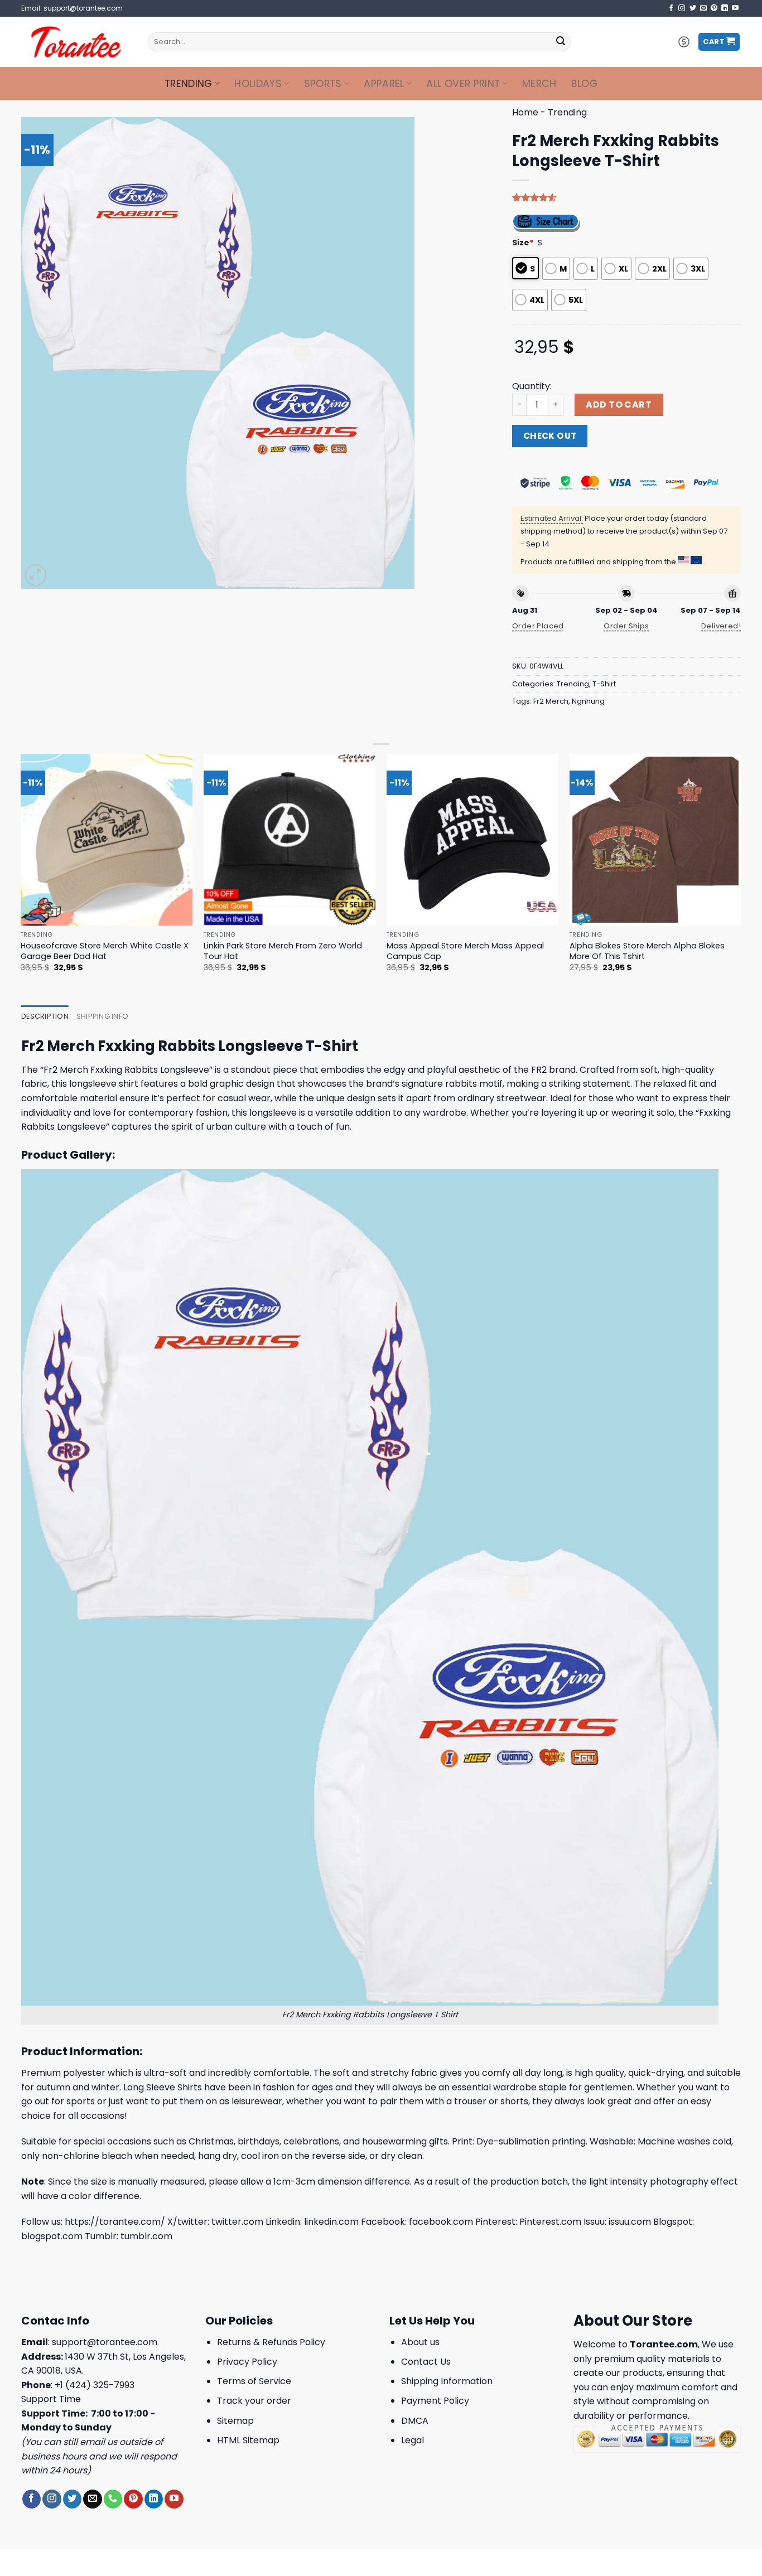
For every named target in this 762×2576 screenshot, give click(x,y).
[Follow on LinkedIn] (725, 8)
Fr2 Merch (551, 701)
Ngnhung (588, 701)
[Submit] (561, 42)
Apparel (384, 84)
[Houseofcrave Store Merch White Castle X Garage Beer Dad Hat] (107, 840)
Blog (584, 84)
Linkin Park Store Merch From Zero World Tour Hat (283, 951)
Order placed (538, 626)
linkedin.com (331, 2222)
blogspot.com (52, 2236)
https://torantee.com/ (115, 2222)
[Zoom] (36, 575)
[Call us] (113, 2499)
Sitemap (235, 2421)
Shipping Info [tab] (102, 1016)
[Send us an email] (703, 8)
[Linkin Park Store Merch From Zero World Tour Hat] (290, 840)
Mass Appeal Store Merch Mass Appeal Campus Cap (465, 951)
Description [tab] (45, 1016)
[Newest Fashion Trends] (76, 42)
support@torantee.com (105, 2342)
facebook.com (441, 2222)
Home (525, 112)
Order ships (626, 626)
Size (523, 243)
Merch (539, 84)
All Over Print (463, 84)
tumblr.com (146, 2236)
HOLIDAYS (258, 84)
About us (420, 2342)
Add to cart (619, 405)
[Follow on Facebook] (671, 8)
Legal (413, 2440)
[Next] (741, 873)
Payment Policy (435, 2401)
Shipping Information (447, 2381)
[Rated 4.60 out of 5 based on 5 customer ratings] (626, 197)
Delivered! (721, 626)
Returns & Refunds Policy (271, 2342)
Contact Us (426, 2362)
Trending (189, 84)
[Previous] (21, 873)
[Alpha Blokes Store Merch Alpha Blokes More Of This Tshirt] (656, 840)
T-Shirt (604, 684)
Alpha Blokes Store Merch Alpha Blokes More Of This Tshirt (647, 951)
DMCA (415, 2421)
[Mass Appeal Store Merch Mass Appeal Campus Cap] (473, 840)
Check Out (550, 436)
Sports (323, 84)
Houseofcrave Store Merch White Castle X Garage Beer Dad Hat (105, 951)
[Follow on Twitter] (693, 8)
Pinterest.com (550, 2222)
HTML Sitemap (248, 2440)
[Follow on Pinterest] (714, 8)
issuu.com (630, 2222)
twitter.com (237, 2222)
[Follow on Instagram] (682, 8)
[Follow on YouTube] (735, 8)
